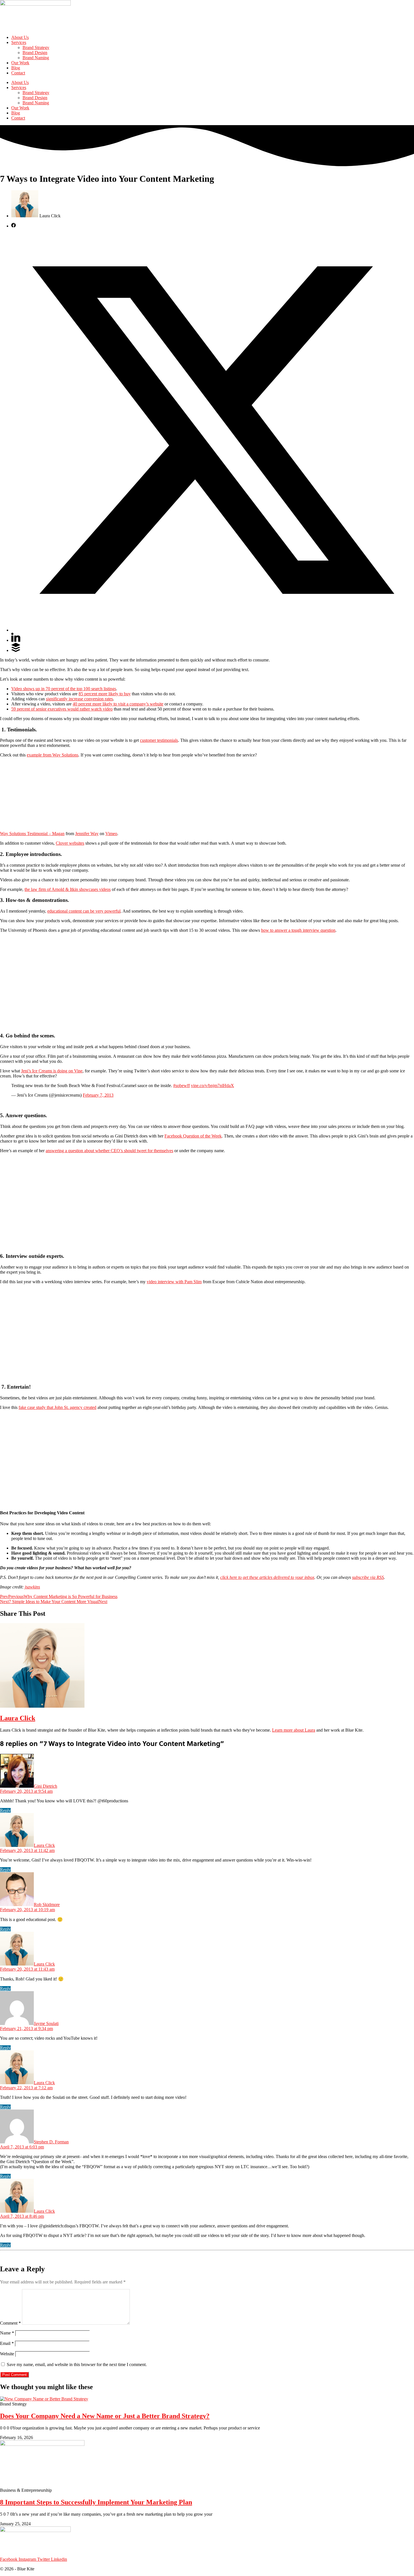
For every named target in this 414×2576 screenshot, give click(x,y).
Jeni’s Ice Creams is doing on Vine (52, 1071)
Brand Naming (36, 58)
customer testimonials (159, 740)
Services (19, 42)
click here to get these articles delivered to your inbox (267, 1577)
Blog (16, 68)
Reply (5, 1810)
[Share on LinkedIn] (16, 640)
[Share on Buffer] (16, 650)
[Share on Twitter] (213, 630)
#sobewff (182, 1085)
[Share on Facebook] (14, 226)
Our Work (20, 63)
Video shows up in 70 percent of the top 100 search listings (64, 689)
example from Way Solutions (53, 755)
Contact (18, 73)
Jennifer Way (87, 834)
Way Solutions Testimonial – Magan (32, 834)
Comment (10, 2323)
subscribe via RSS (368, 1577)
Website (7, 2354)
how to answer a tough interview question (298, 930)
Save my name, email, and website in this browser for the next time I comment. (77, 2364)
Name (7, 2333)
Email (7, 2343)
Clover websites (70, 843)
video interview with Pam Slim (174, 1282)
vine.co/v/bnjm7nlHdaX (212, 1085)
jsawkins (32, 1587)
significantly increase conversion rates (79, 699)
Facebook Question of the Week (193, 1136)
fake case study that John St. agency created (57, 1407)
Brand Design (35, 53)
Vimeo (111, 834)
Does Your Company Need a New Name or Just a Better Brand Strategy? (105, 2416)
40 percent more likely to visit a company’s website (118, 704)
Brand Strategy (36, 47)
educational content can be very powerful (84, 911)
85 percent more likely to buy (105, 694)
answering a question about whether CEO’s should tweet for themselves (109, 1151)
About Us (20, 37)
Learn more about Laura (294, 1730)
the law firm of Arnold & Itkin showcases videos (68, 889)
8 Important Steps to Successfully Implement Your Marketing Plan (96, 2502)
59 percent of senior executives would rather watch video (62, 709)
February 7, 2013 (98, 1095)
